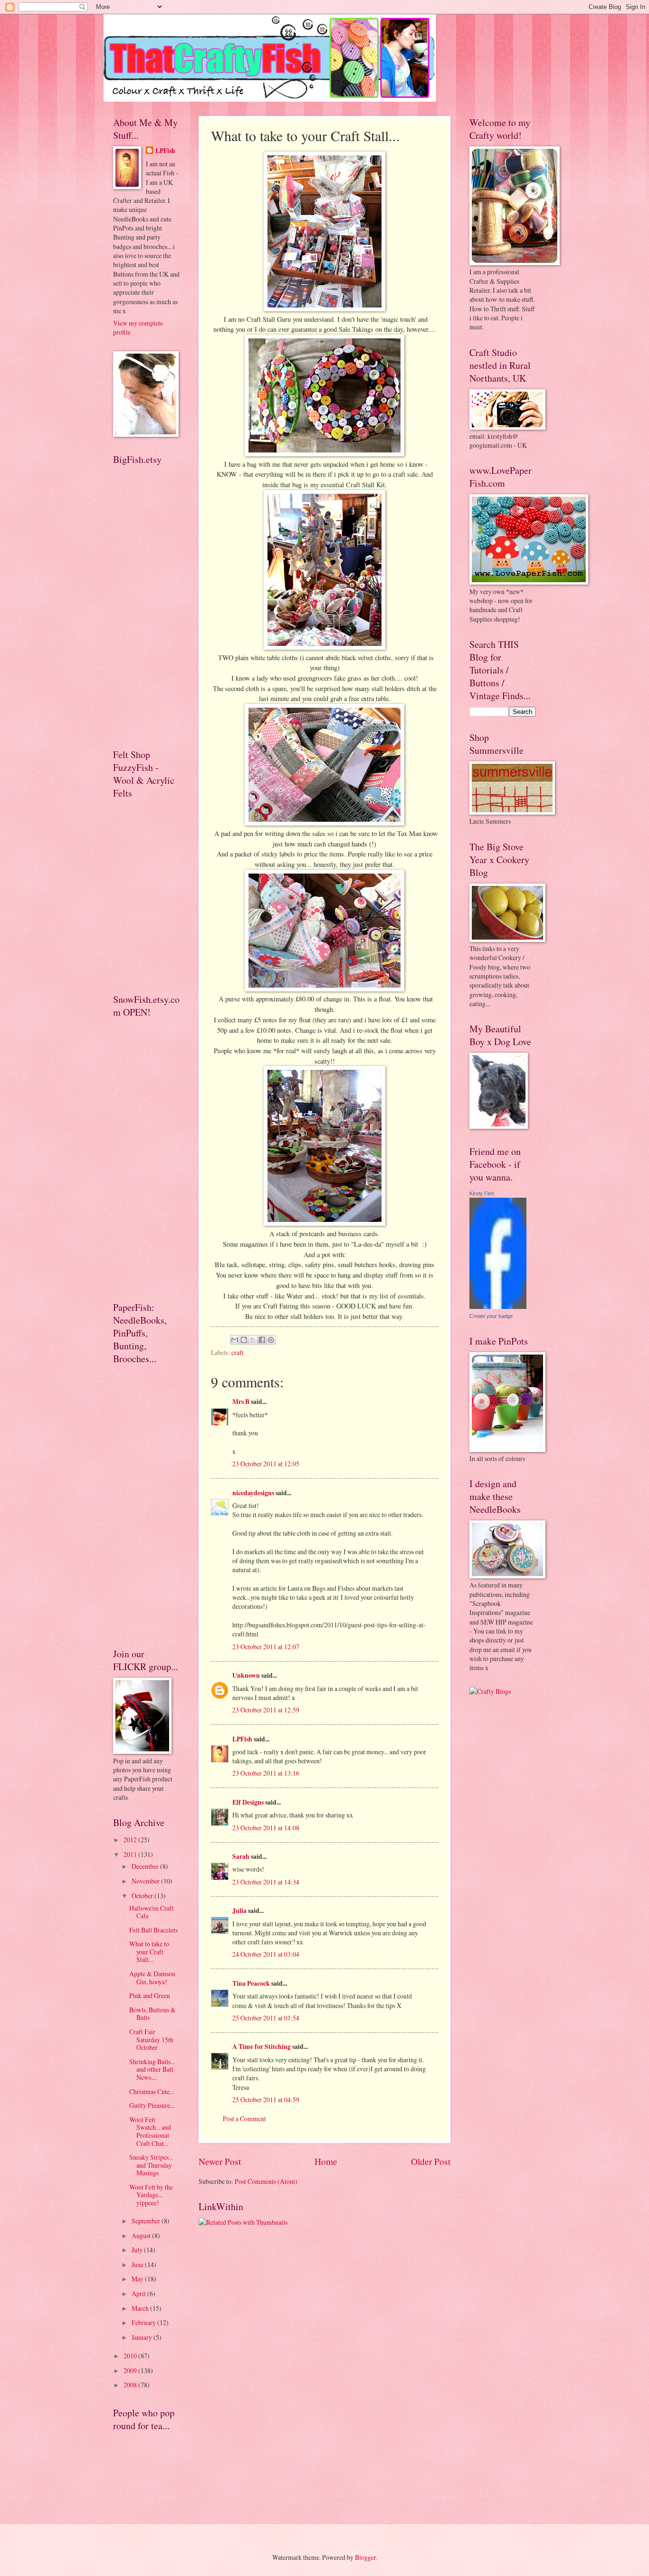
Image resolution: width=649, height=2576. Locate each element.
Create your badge (491, 1316)
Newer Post (220, 2161)
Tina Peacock (251, 1983)
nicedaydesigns (253, 1493)
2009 (131, 2370)
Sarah (241, 1856)
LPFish (242, 1739)
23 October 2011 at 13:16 (266, 1773)
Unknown (246, 1675)
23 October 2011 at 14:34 (266, 1882)
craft (238, 1352)
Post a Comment (244, 2119)
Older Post (431, 2161)
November (146, 1881)
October (143, 1896)
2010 (131, 2356)
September (147, 2221)
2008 (131, 2385)
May (138, 2279)
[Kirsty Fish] (498, 1306)
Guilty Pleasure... (152, 2105)
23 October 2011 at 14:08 (266, 1828)
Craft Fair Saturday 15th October (151, 2039)
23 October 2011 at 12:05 (266, 1464)
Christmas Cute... (152, 2091)
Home (326, 2161)
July (138, 2250)
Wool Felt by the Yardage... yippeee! (151, 2195)
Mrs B (241, 1402)
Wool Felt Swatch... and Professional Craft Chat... (150, 2131)
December (146, 1866)
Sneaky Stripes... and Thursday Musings (151, 2165)
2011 (131, 1854)
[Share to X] (253, 1340)
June (138, 2264)
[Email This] (235, 1340)
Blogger (365, 2557)
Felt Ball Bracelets (153, 1930)
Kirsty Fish (482, 1193)
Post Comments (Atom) (266, 2181)
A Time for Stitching (262, 2047)
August (142, 2235)
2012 (131, 1840)
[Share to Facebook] (262, 1340)
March (141, 2308)
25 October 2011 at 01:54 (266, 2018)
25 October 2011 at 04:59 (266, 2100)
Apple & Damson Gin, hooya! (152, 1978)
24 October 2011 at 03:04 (266, 1954)
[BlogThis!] (244, 1340)
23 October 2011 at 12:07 (266, 1647)
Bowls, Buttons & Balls (153, 2014)
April (139, 2293)
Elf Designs (248, 1802)
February (144, 2322)
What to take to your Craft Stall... (149, 1951)
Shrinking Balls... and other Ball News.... (152, 2069)
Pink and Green (150, 1995)
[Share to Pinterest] (271, 1340)
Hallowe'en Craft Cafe (152, 1912)
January (143, 2337)
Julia (239, 1911)
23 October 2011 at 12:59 (266, 1710)
